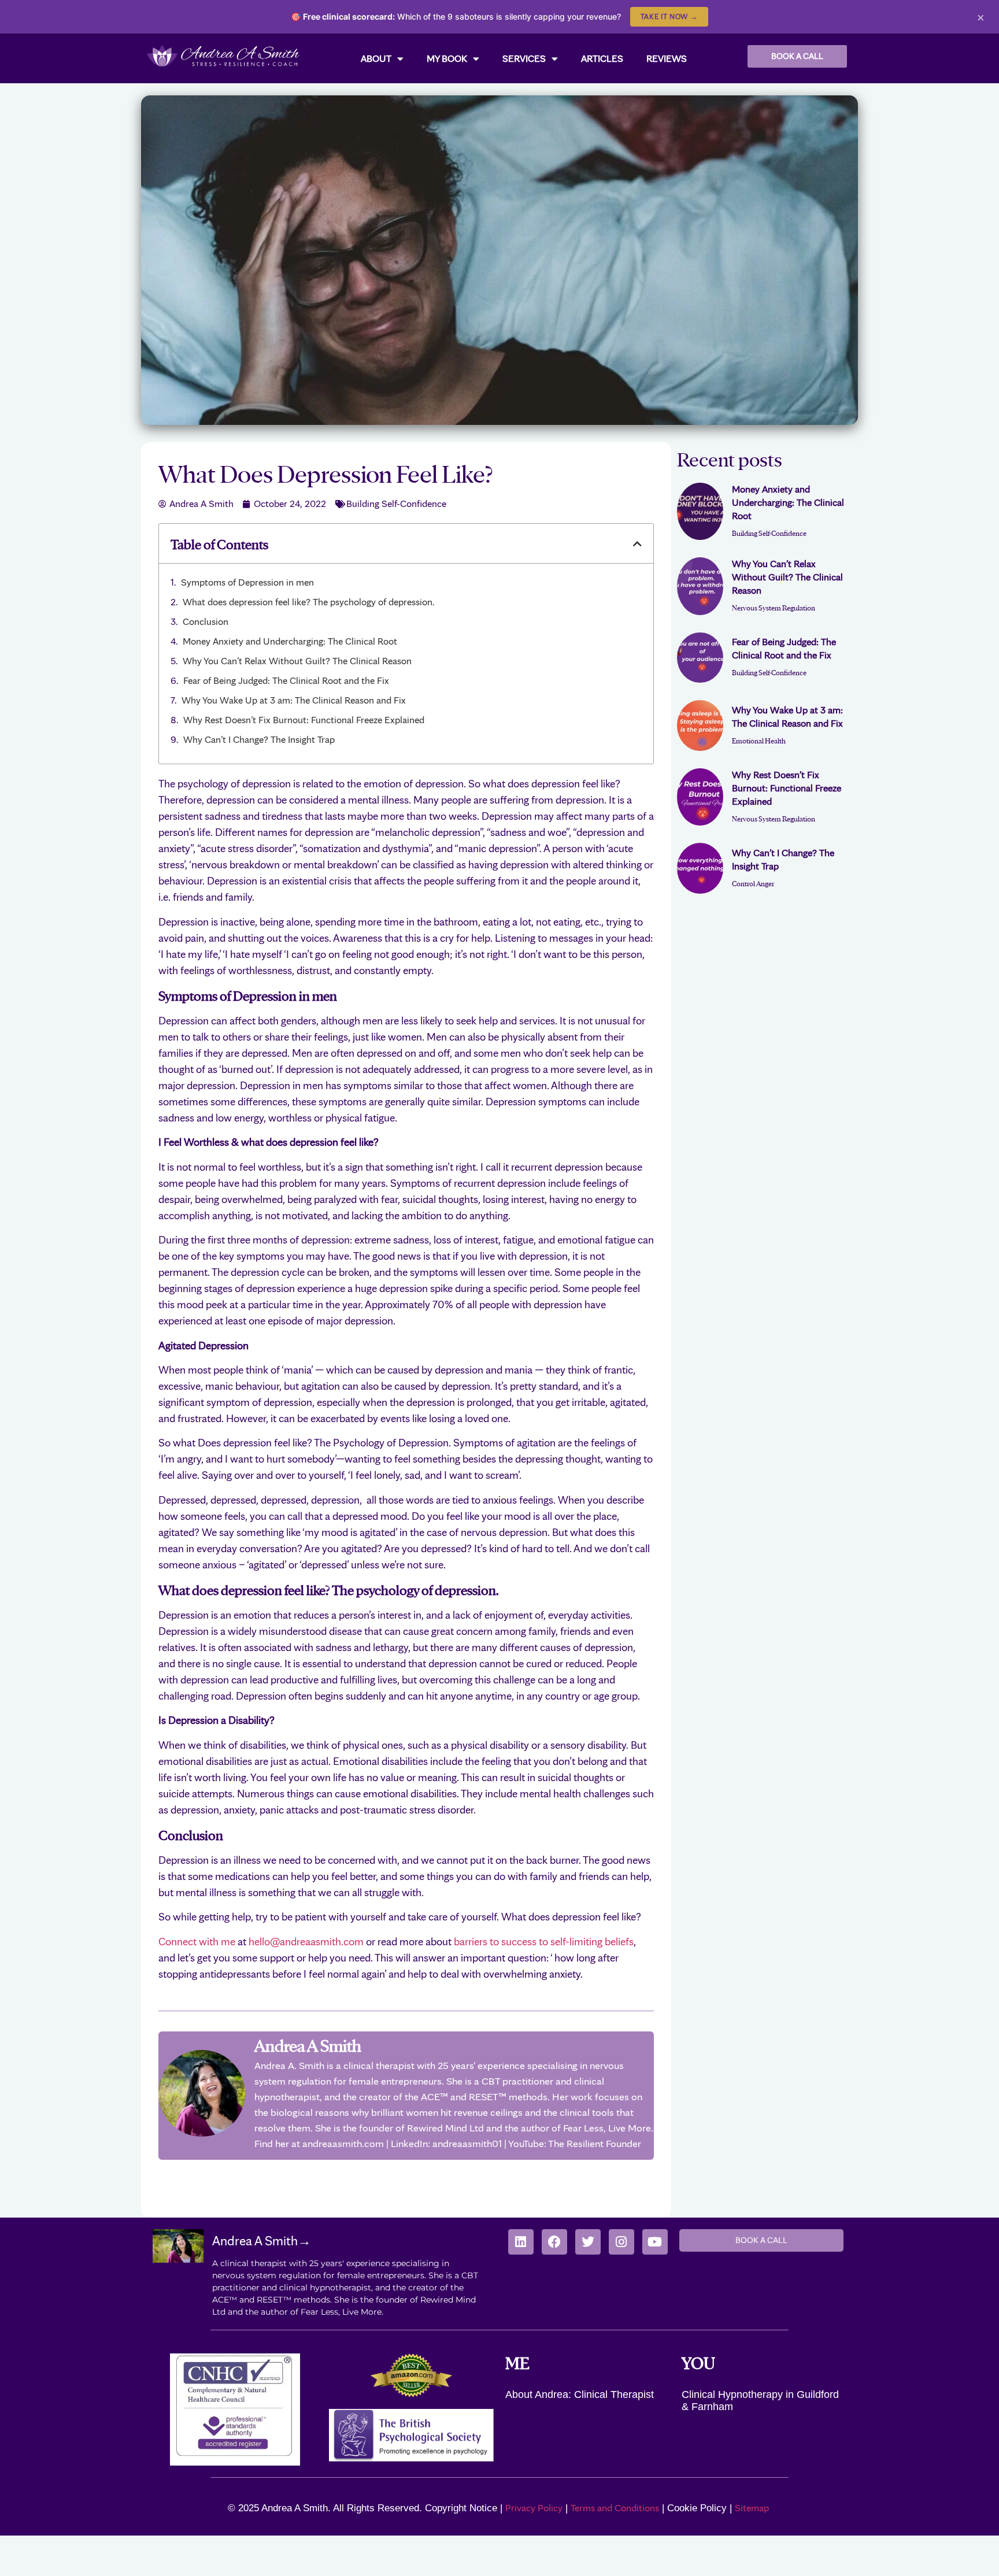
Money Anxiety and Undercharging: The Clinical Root (290, 641)
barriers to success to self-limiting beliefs (544, 1942)
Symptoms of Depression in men (247, 582)
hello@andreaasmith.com (306, 1942)
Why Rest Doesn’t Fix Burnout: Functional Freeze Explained (304, 720)
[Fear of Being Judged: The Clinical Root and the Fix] (700, 658)
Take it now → (669, 16)
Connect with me (197, 1942)
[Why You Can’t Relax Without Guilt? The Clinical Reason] (700, 586)
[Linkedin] (521, 2242)
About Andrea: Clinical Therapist (580, 2394)
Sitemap (753, 2508)
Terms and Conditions (615, 2508)
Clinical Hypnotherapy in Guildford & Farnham (760, 2401)
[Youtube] (655, 2242)
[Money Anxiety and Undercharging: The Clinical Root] (700, 512)
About (376, 58)
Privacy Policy (534, 2508)
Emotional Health (759, 740)
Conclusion (206, 621)
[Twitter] (588, 2242)
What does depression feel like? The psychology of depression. (309, 602)
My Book (447, 58)
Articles (602, 58)
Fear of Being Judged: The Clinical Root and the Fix (286, 680)
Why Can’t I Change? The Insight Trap (259, 739)
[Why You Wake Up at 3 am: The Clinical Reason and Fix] (700, 726)
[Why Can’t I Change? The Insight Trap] (700, 868)
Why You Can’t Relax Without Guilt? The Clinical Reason (297, 661)
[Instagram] (621, 2242)
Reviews (667, 58)
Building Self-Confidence (396, 504)
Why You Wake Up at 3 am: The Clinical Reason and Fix (294, 700)
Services (524, 58)
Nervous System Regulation (774, 607)
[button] (637, 544)
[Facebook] (554, 2242)
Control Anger (753, 883)
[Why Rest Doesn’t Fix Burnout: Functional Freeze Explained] (700, 797)
